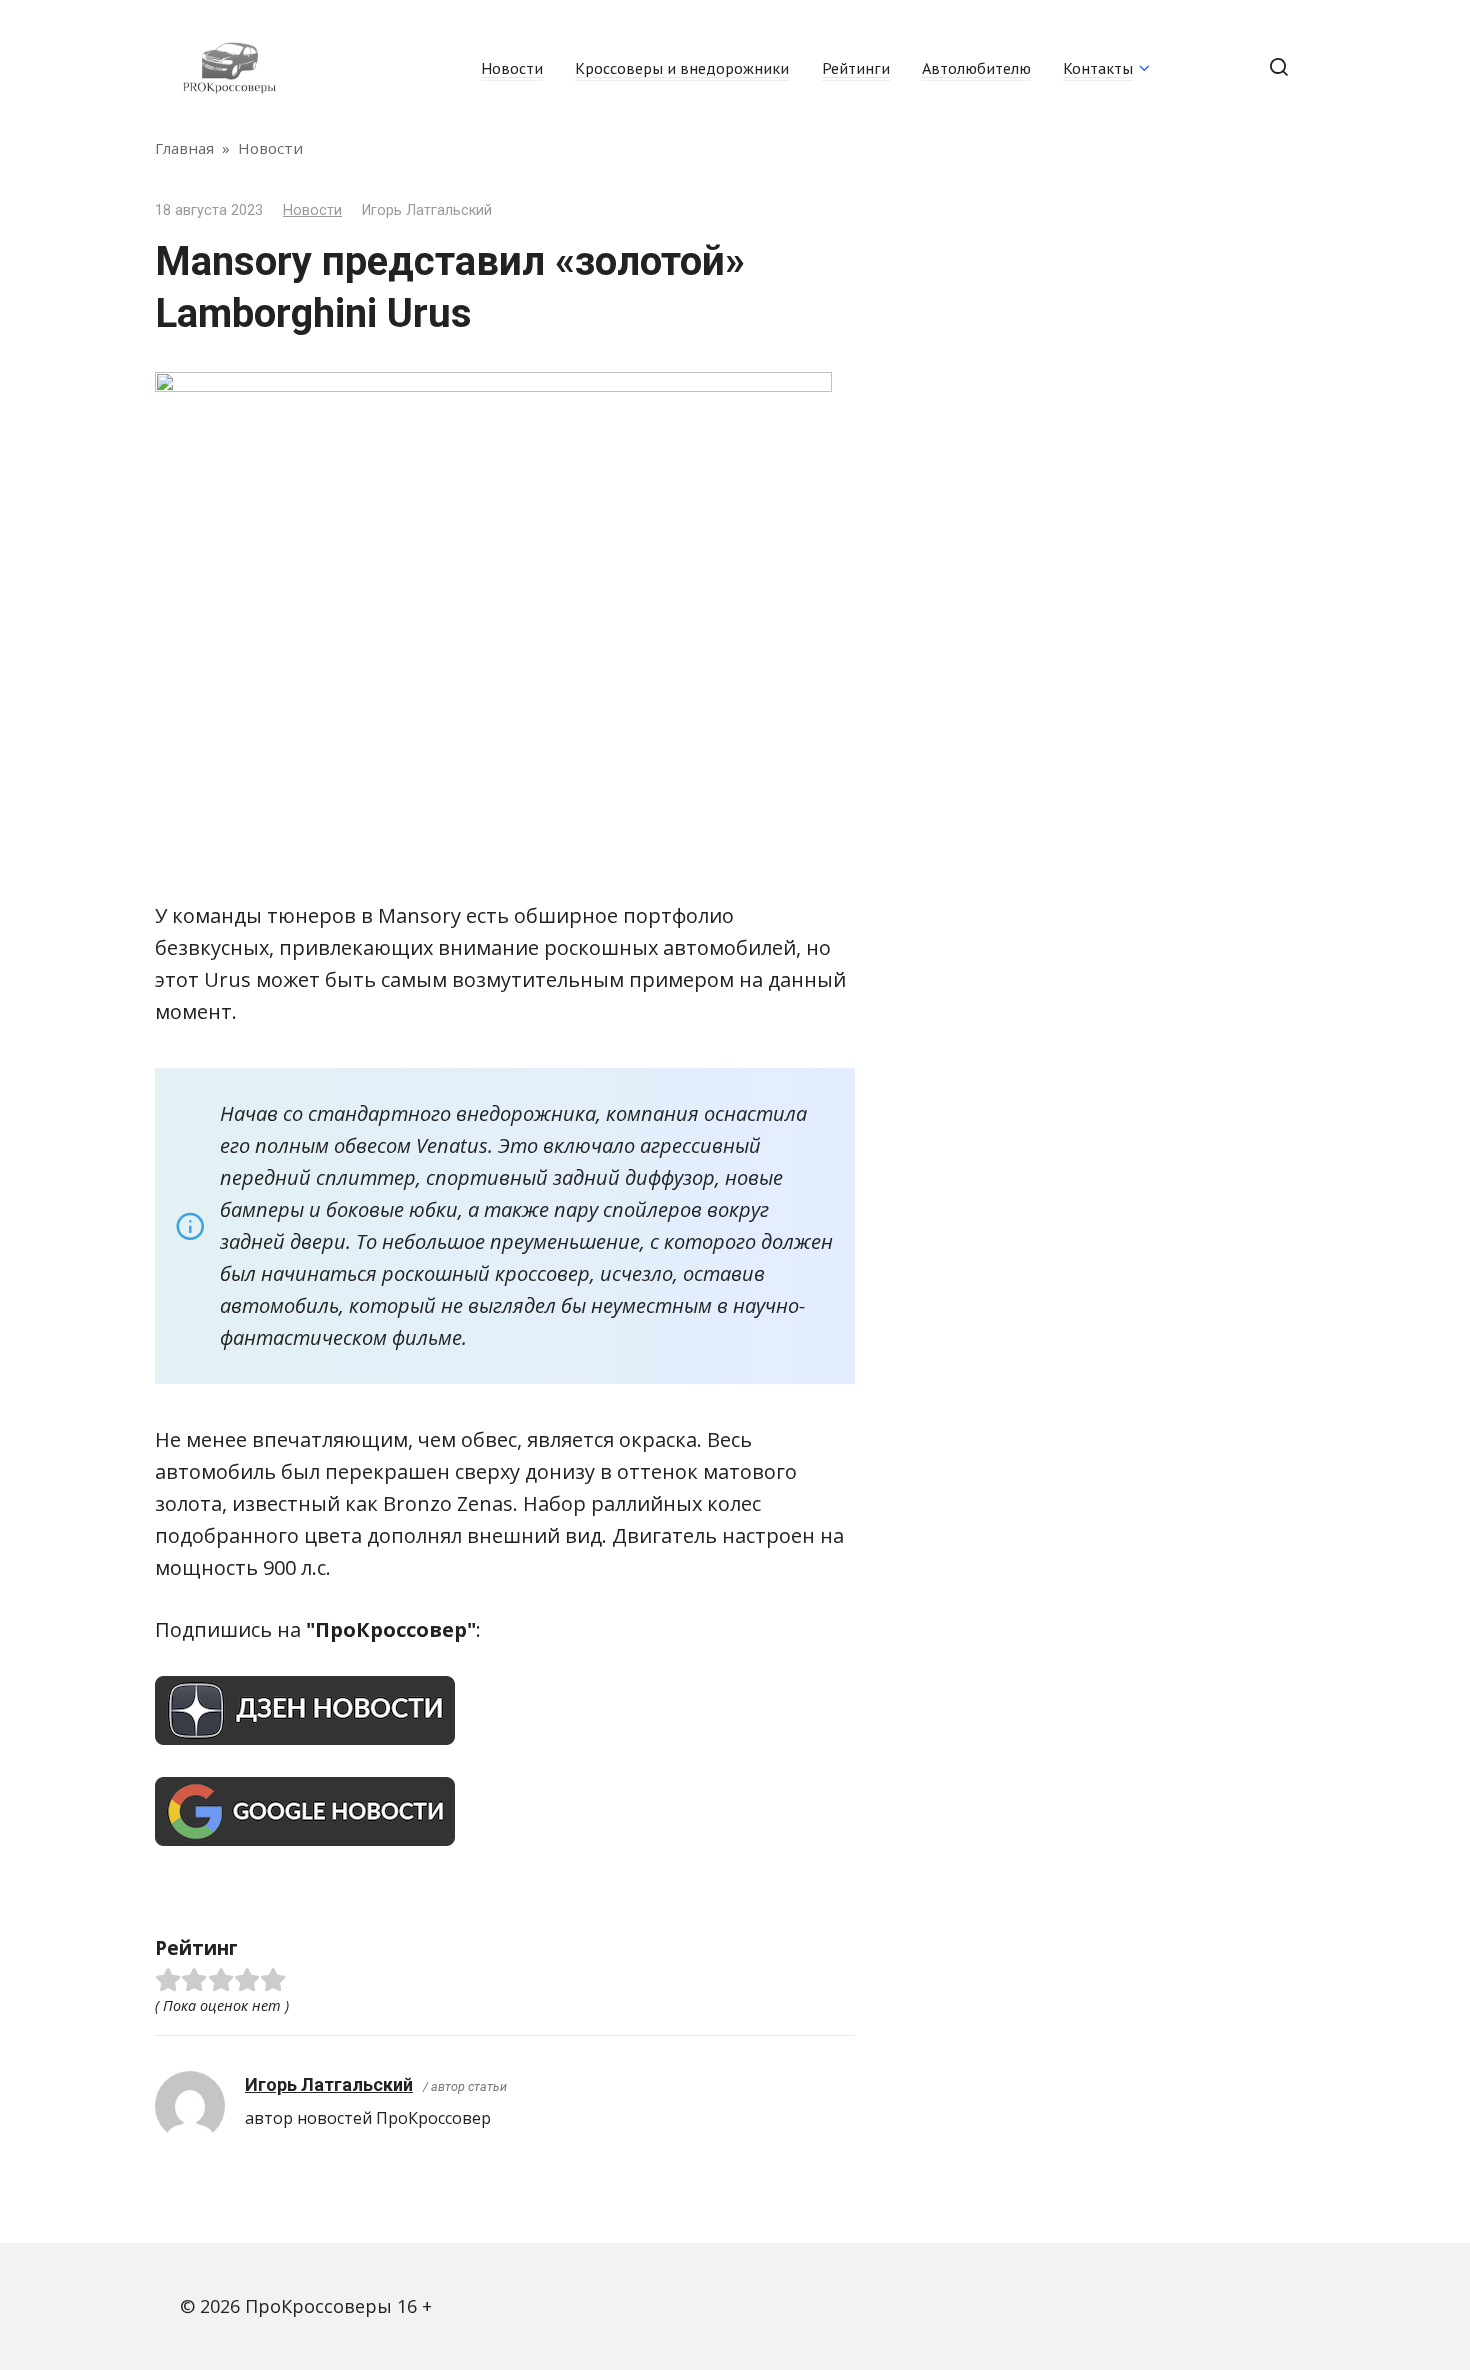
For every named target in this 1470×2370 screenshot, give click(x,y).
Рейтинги (856, 68)
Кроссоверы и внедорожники (682, 68)
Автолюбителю (976, 68)
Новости (512, 68)
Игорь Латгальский (329, 2084)
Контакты (1098, 68)
